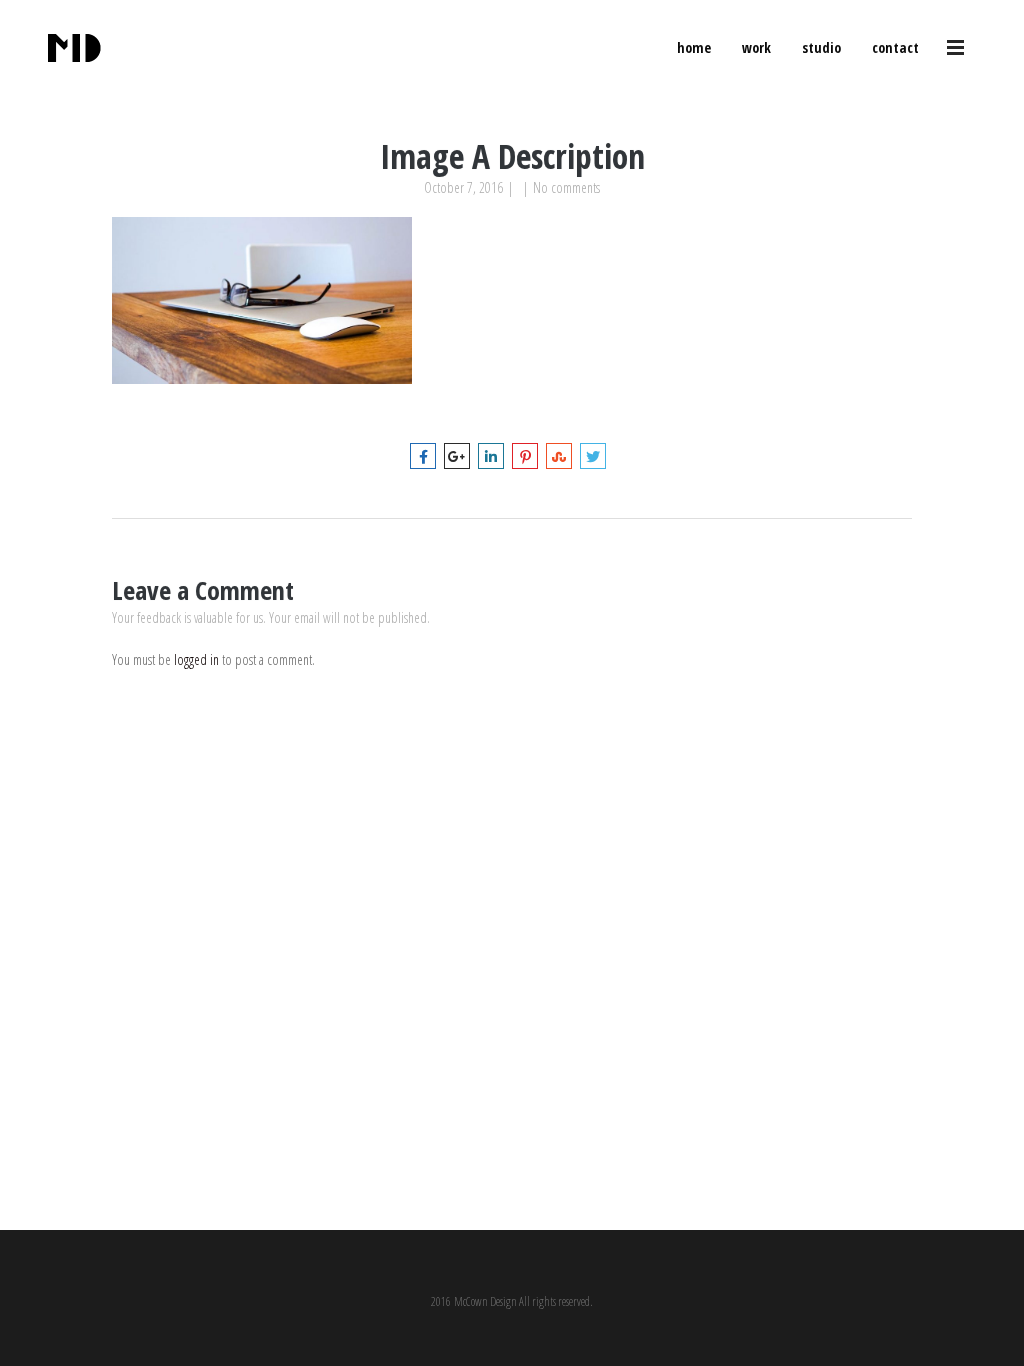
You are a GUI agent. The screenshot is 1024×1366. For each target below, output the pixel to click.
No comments (566, 187)
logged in (196, 659)
